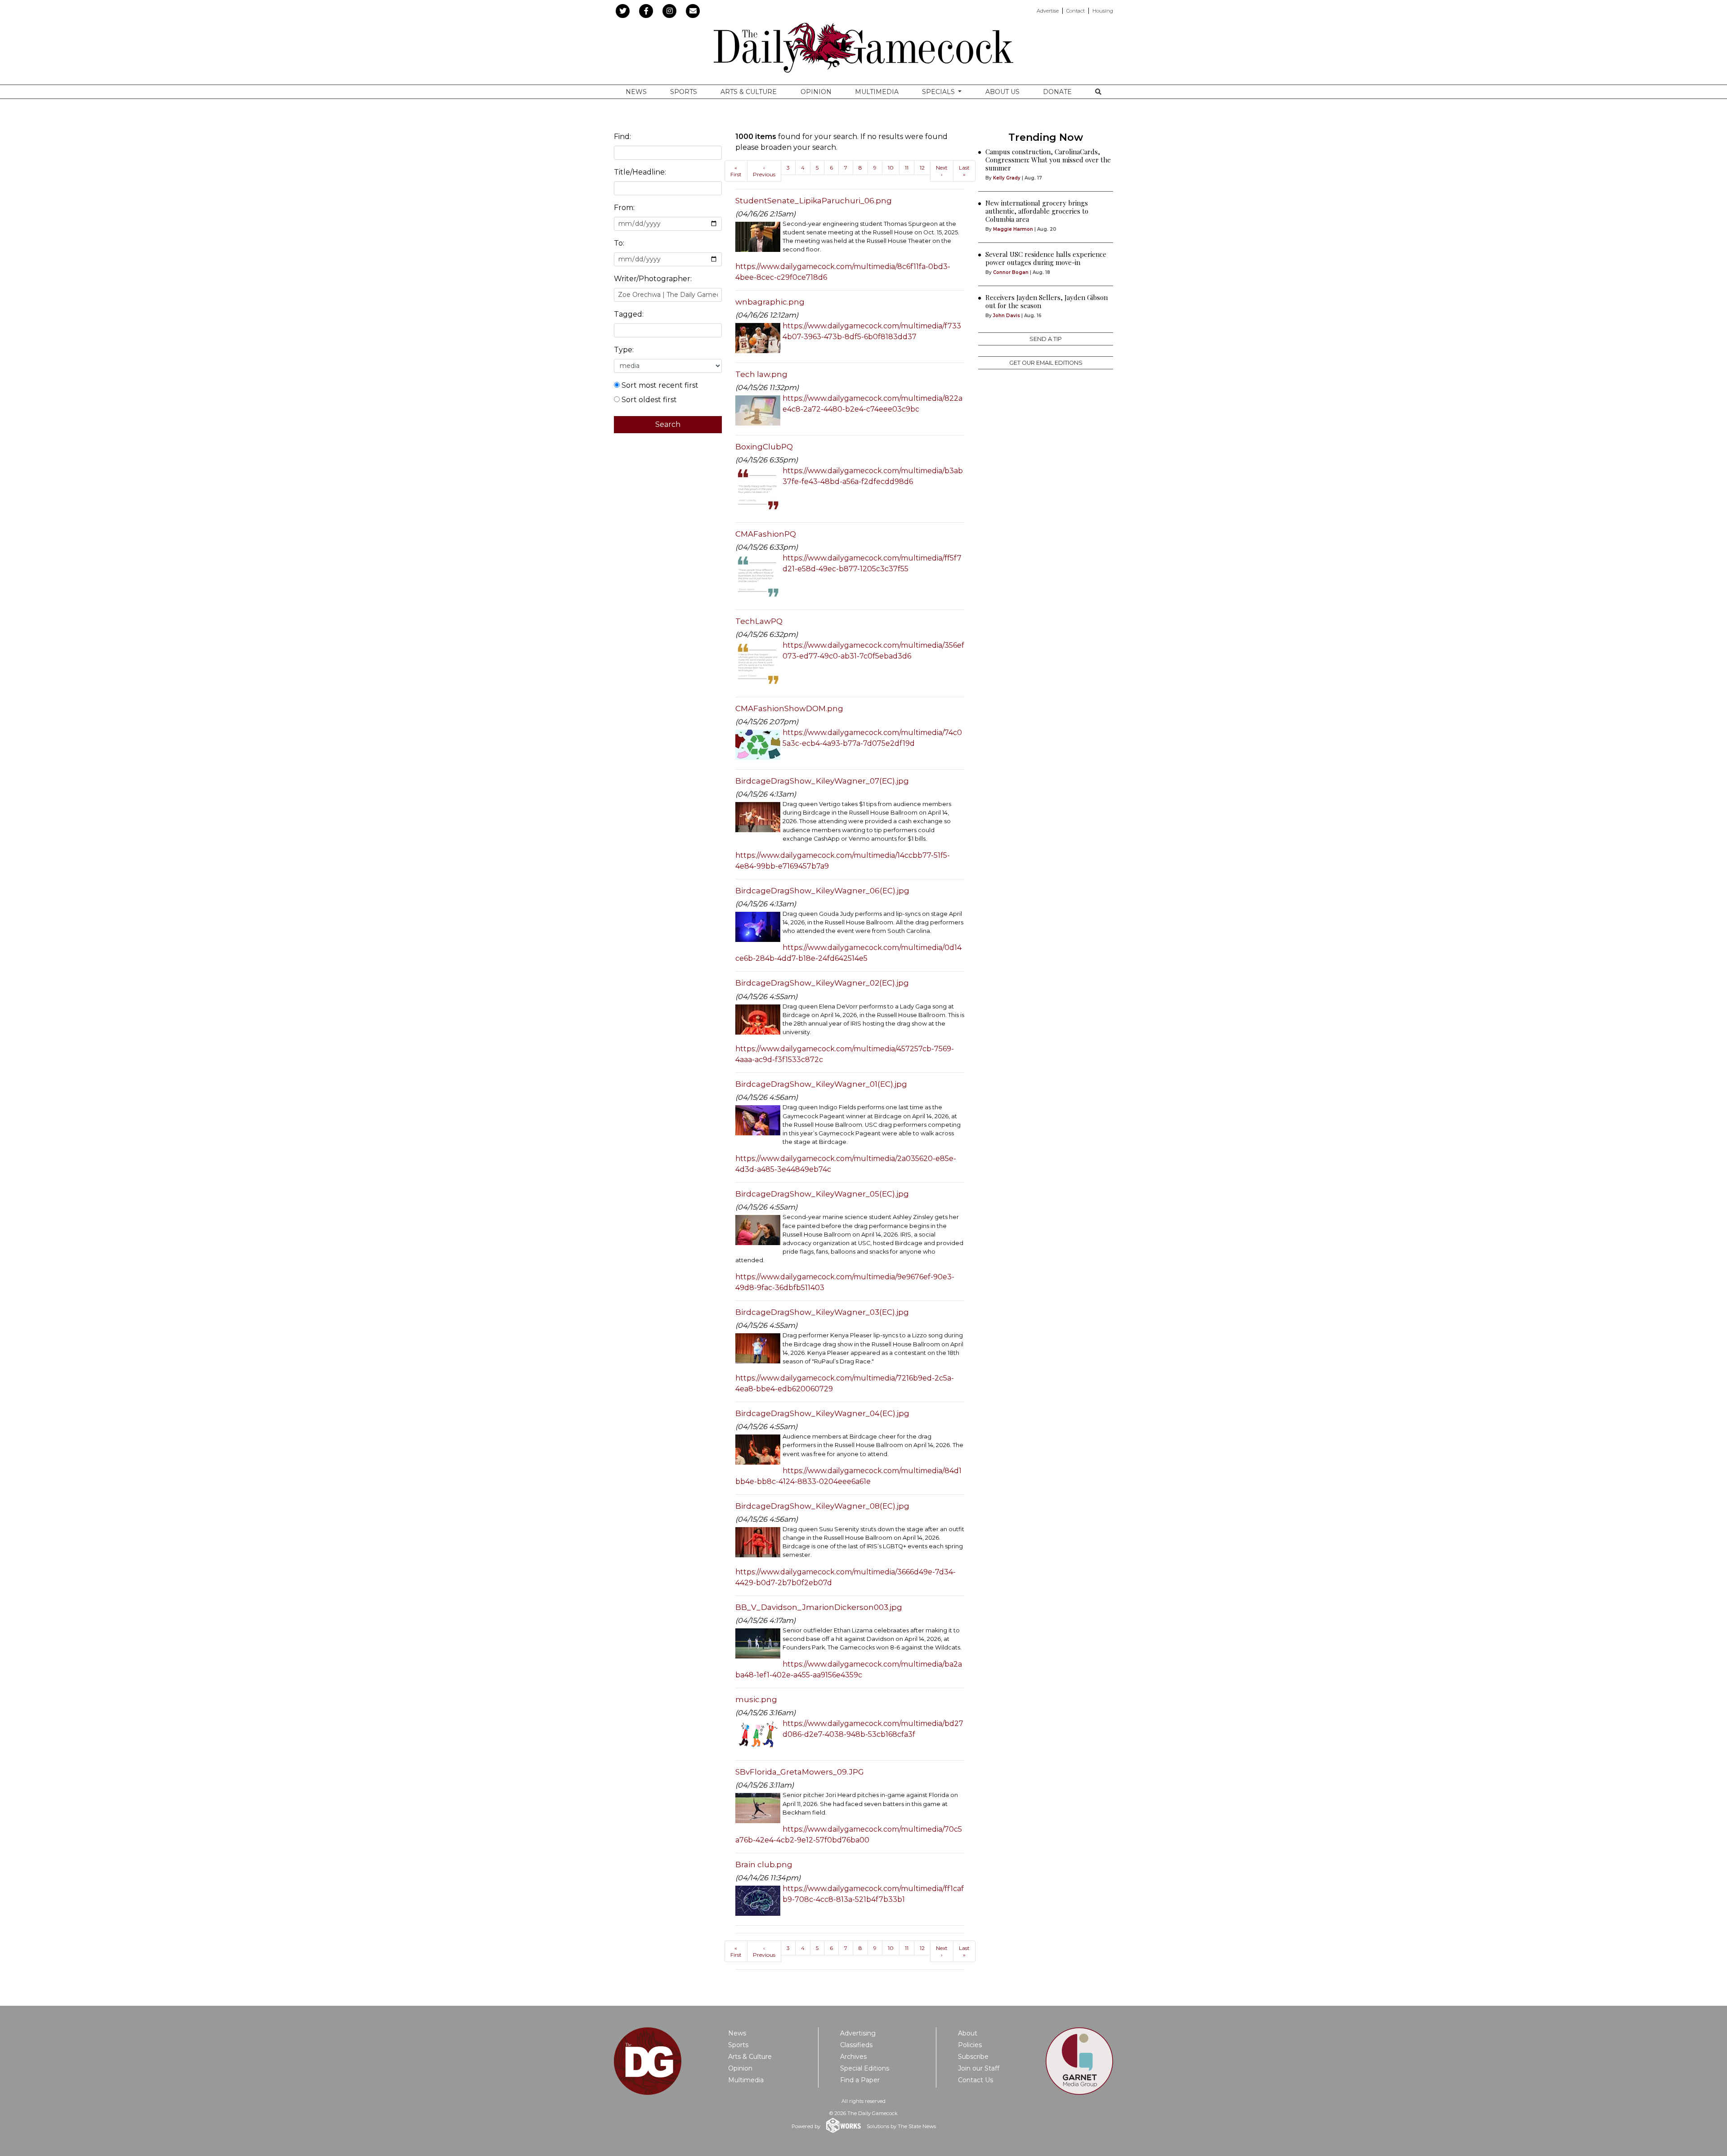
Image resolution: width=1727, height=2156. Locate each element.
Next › (942, 171)
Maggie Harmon (1013, 229)
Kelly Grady (1007, 178)
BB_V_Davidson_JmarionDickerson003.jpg (819, 1607)
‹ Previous (764, 171)
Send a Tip (1046, 339)
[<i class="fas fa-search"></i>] (1098, 92)
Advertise (1048, 11)
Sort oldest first (648, 400)
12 (922, 168)
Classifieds (856, 2045)
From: (624, 208)
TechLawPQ (759, 621)
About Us (1002, 92)
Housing (1103, 11)
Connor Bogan (1011, 272)
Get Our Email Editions (1046, 363)
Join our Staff (979, 2068)
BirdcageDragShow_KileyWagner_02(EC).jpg (822, 983)
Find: (622, 137)
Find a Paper (860, 2080)
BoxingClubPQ (764, 447)
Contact (1076, 11)
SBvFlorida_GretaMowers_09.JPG (800, 1772)
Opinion (816, 92)
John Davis (1007, 316)
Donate (1057, 92)
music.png (756, 1699)
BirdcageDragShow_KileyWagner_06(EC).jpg (822, 891)
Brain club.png (764, 1865)
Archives (853, 2057)
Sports (684, 92)
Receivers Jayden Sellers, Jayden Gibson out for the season (1047, 301)
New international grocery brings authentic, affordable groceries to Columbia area (1037, 211)
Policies (970, 2045)
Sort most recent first (659, 385)
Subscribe (973, 2057)
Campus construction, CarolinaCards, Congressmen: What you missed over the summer (1048, 160)
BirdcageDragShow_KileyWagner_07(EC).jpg (822, 781)
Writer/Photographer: (653, 279)
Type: (624, 350)
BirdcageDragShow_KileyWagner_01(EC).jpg (821, 1084)
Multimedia (877, 92)
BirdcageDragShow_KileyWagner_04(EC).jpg (822, 1413)
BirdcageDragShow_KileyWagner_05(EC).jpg (822, 1194)
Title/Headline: (640, 172)
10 (891, 168)
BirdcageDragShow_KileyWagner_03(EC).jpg (822, 1312)
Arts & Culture (749, 92)
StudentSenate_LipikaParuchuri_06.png (814, 201)
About (968, 2033)
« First (736, 171)
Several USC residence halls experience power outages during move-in (1046, 258)
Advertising (858, 2033)
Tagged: (629, 314)
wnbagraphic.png (770, 302)
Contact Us (975, 2080)
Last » (964, 171)
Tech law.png (761, 374)
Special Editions (865, 2068)
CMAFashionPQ (766, 534)
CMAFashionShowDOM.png (789, 708)
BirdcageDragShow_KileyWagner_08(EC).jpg (822, 1506)
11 (907, 168)
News (636, 92)
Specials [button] (939, 92)
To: (619, 243)
